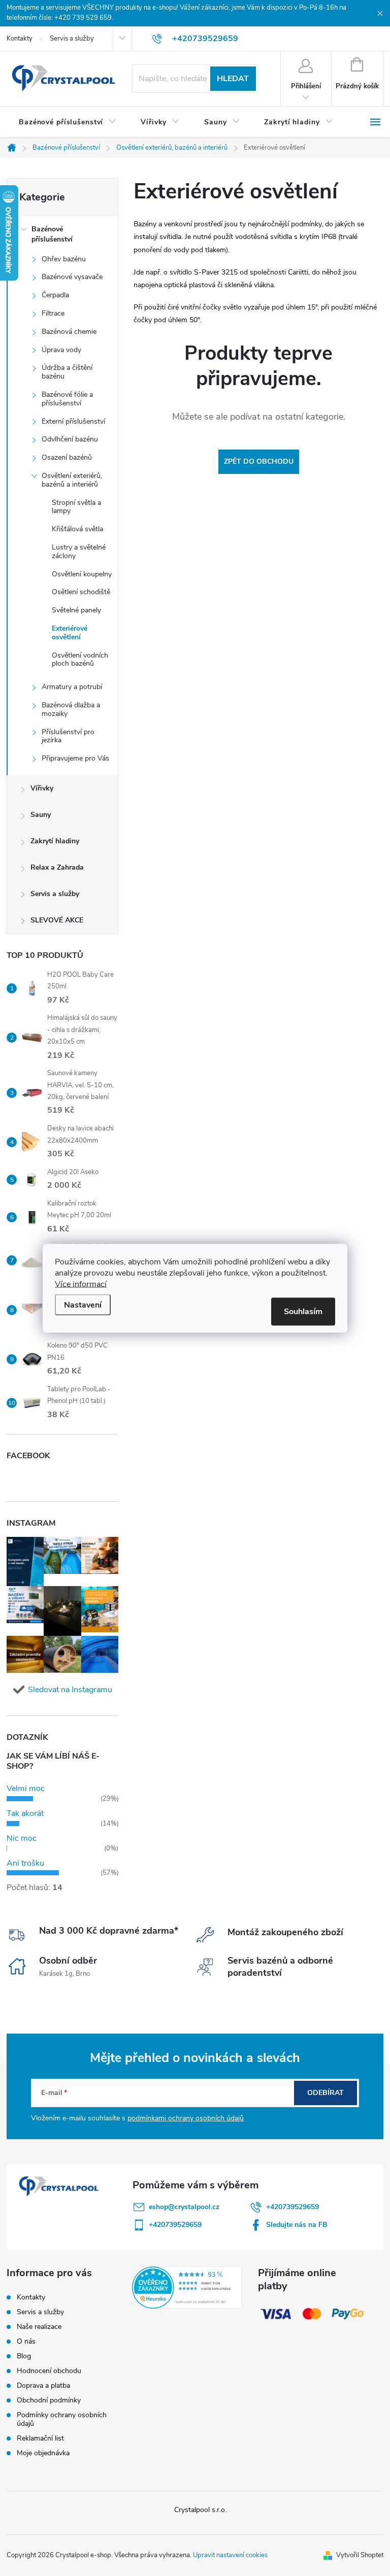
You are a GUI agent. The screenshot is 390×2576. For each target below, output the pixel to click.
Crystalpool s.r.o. (200, 2510)
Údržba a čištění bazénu (67, 372)
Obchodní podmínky (49, 2400)
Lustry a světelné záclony (79, 552)
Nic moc (22, 1838)
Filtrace (53, 313)
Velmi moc (26, 1789)
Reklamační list (40, 2438)
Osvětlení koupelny (82, 574)
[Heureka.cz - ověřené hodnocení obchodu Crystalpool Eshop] (187, 2287)
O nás (26, 2341)
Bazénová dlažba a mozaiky (71, 709)
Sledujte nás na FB (297, 2225)
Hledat (233, 79)
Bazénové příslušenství (52, 234)
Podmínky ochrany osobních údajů (62, 2419)
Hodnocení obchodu (49, 2371)
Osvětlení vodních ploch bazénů (80, 660)
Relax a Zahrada (57, 867)
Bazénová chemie (69, 332)
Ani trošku (25, 1863)
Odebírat (326, 2093)
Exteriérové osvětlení (70, 633)
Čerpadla (55, 295)
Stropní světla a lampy (76, 507)
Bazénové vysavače (72, 277)
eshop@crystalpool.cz (184, 2207)
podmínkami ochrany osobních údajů (186, 2118)
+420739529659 (292, 2207)
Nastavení (83, 1304)
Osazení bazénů (67, 457)
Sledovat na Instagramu (70, 1690)
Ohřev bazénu (64, 259)
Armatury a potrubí (72, 687)
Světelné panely (76, 610)
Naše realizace (39, 2327)
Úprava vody (61, 350)
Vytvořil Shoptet (360, 2555)
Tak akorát (25, 1813)
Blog (24, 2356)
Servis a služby (72, 39)
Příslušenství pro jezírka (68, 736)
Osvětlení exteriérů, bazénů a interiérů (72, 480)
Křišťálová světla (77, 529)
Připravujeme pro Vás (75, 758)
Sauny (41, 815)
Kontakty (20, 39)
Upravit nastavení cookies (230, 2555)
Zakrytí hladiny (55, 841)
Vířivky (42, 788)
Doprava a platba (43, 2385)
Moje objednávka (43, 2453)
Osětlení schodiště (81, 592)
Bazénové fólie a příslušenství (67, 399)
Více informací (81, 1284)
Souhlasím (303, 1311)
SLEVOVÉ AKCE (57, 920)
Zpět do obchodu (259, 461)
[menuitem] (68, 122)
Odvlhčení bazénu (70, 439)
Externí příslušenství (73, 421)
